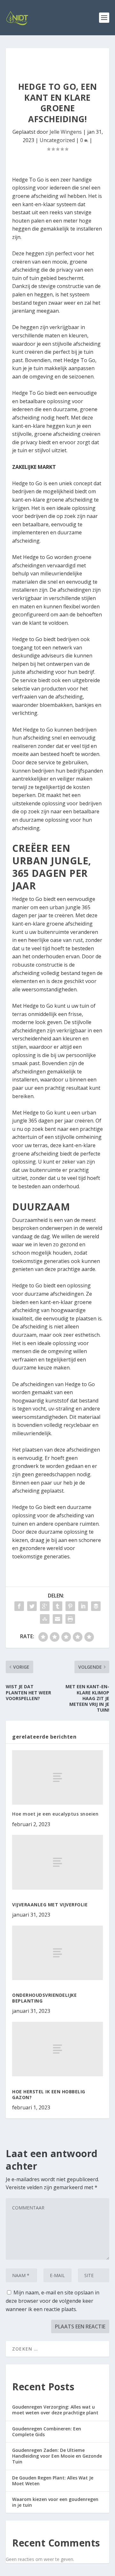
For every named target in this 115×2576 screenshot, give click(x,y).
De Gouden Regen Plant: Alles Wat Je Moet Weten (53, 2481)
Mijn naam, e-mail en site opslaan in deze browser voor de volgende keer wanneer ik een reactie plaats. (53, 2301)
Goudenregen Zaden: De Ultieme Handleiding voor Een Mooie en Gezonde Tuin (57, 2456)
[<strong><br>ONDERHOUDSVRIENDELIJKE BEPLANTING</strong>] (57, 1953)
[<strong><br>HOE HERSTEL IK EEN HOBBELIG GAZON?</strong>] (57, 2049)
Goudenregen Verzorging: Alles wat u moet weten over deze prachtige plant (55, 2410)
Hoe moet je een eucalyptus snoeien (55, 1814)
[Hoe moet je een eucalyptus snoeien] (57, 1777)
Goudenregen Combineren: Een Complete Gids (47, 2432)
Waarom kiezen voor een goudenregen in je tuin (55, 2502)
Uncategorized (57, 140)
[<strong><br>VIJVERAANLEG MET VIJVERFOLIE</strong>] (57, 1862)
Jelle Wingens (66, 132)
